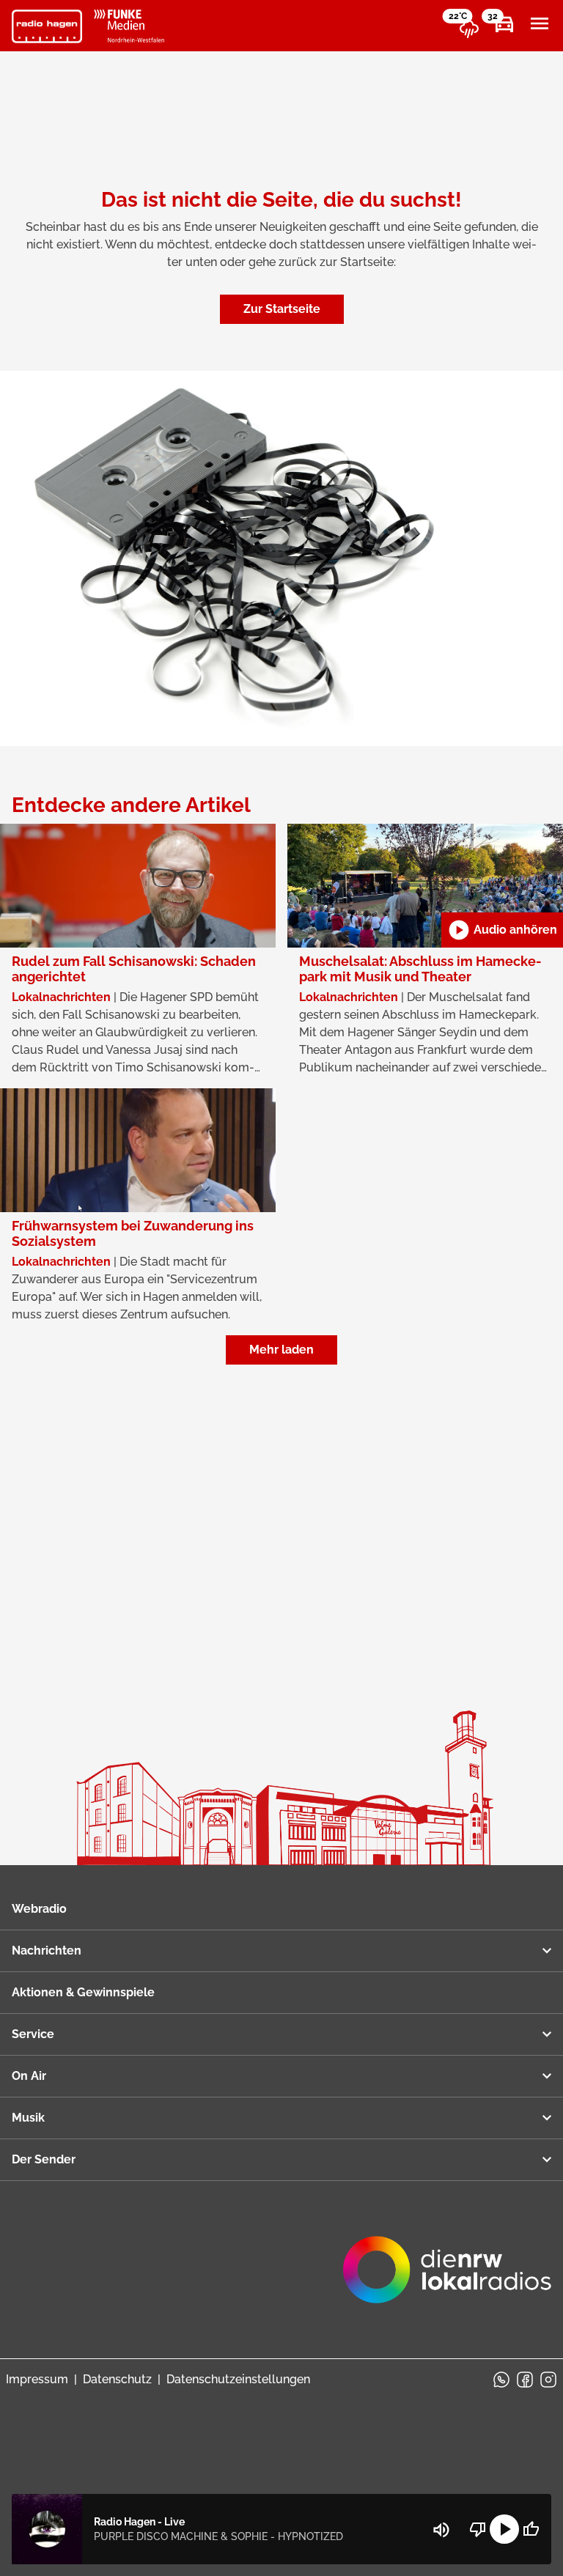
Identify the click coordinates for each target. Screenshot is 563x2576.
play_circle (504, 2529)
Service (33, 2034)
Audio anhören (502, 930)
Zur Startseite (282, 309)
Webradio (39, 1909)
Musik (28, 2118)
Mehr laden (281, 1350)
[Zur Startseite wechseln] (47, 26)
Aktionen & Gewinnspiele (83, 1992)
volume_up (441, 2530)
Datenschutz (117, 2379)
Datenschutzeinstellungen (238, 2379)
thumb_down (478, 2529)
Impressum (37, 2379)
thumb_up (531, 2529)
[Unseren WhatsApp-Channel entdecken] (501, 2380)
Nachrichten (47, 1951)
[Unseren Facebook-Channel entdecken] (525, 2380)
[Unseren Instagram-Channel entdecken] (548, 2380)
